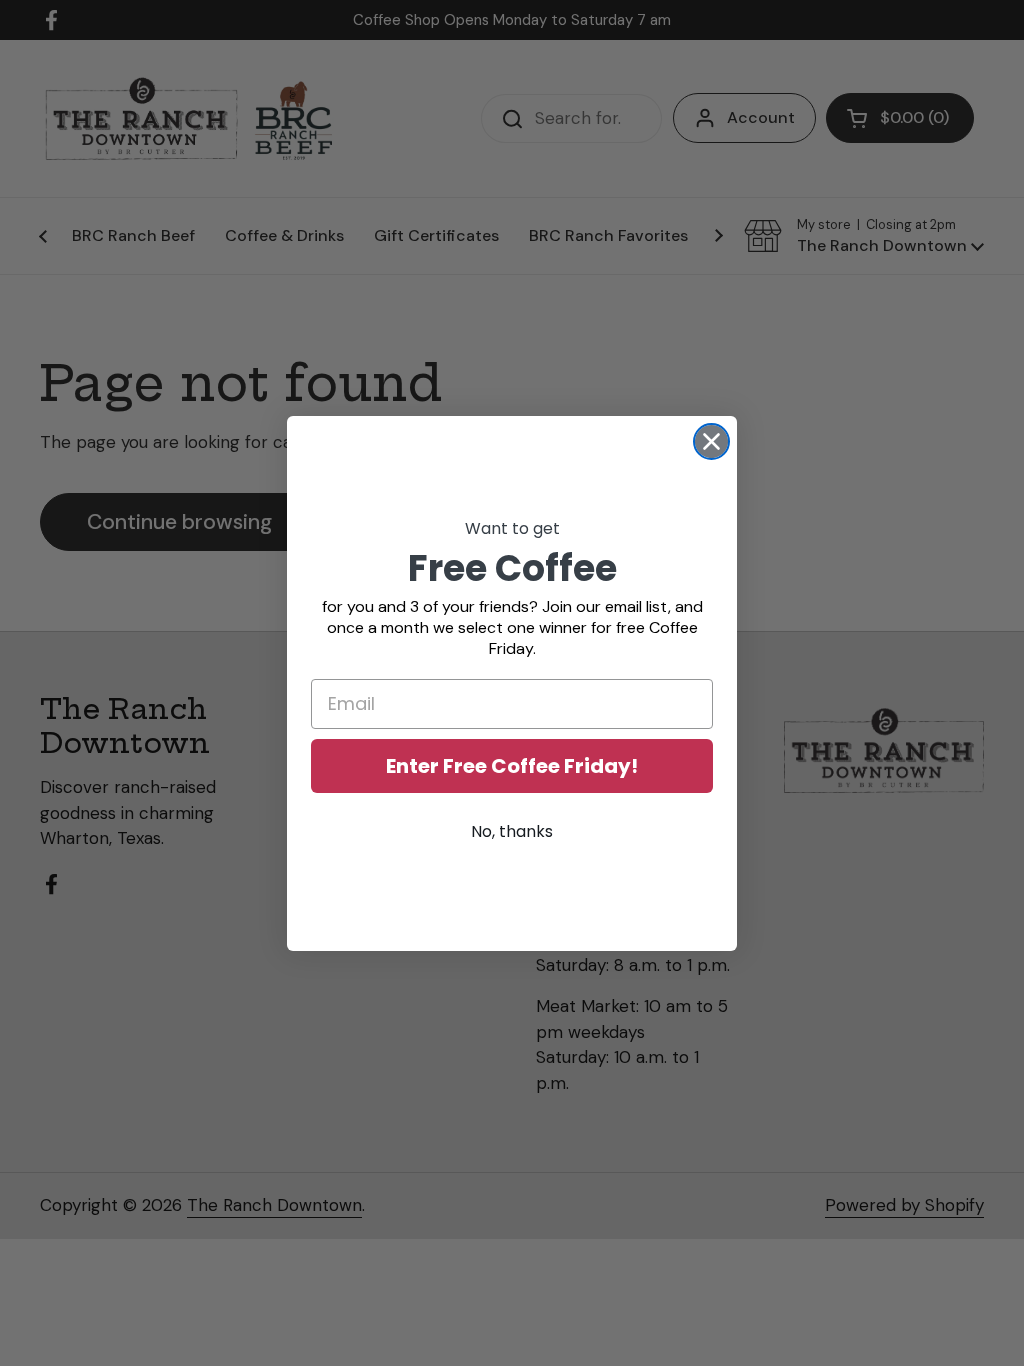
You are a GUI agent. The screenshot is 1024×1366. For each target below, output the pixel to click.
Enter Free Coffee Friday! (512, 766)
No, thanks (512, 831)
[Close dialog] (711, 441)
